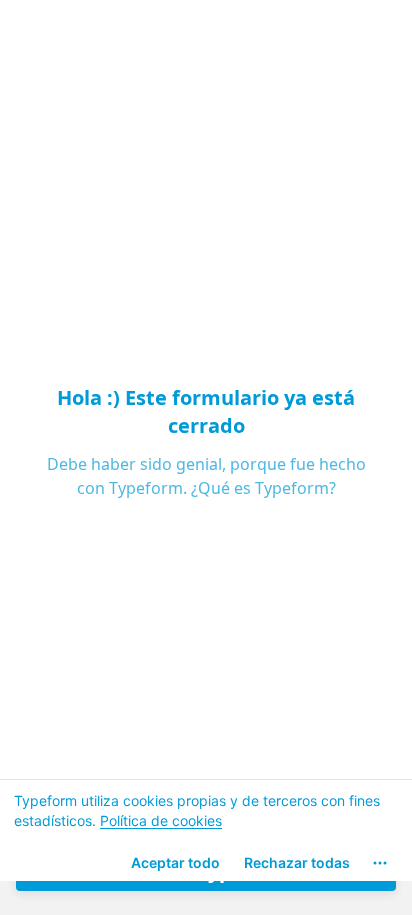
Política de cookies (161, 820)
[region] (206, 830)
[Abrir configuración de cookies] (380, 863)
